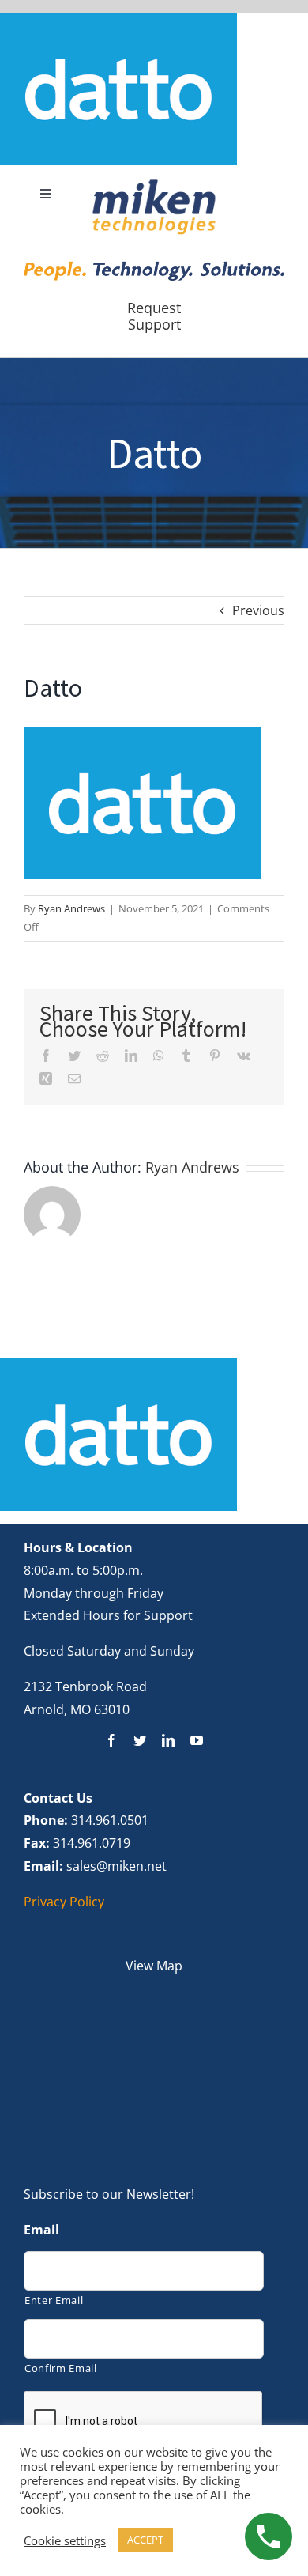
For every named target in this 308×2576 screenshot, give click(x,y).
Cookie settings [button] (65, 2540)
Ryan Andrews (71, 908)
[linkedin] (168, 1740)
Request (154, 308)
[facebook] (111, 1740)
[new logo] (154, 184)
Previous (258, 610)
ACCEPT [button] (145, 2540)
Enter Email (54, 2300)
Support (154, 324)
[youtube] (197, 1740)
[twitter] (140, 1740)
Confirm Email (61, 2368)
